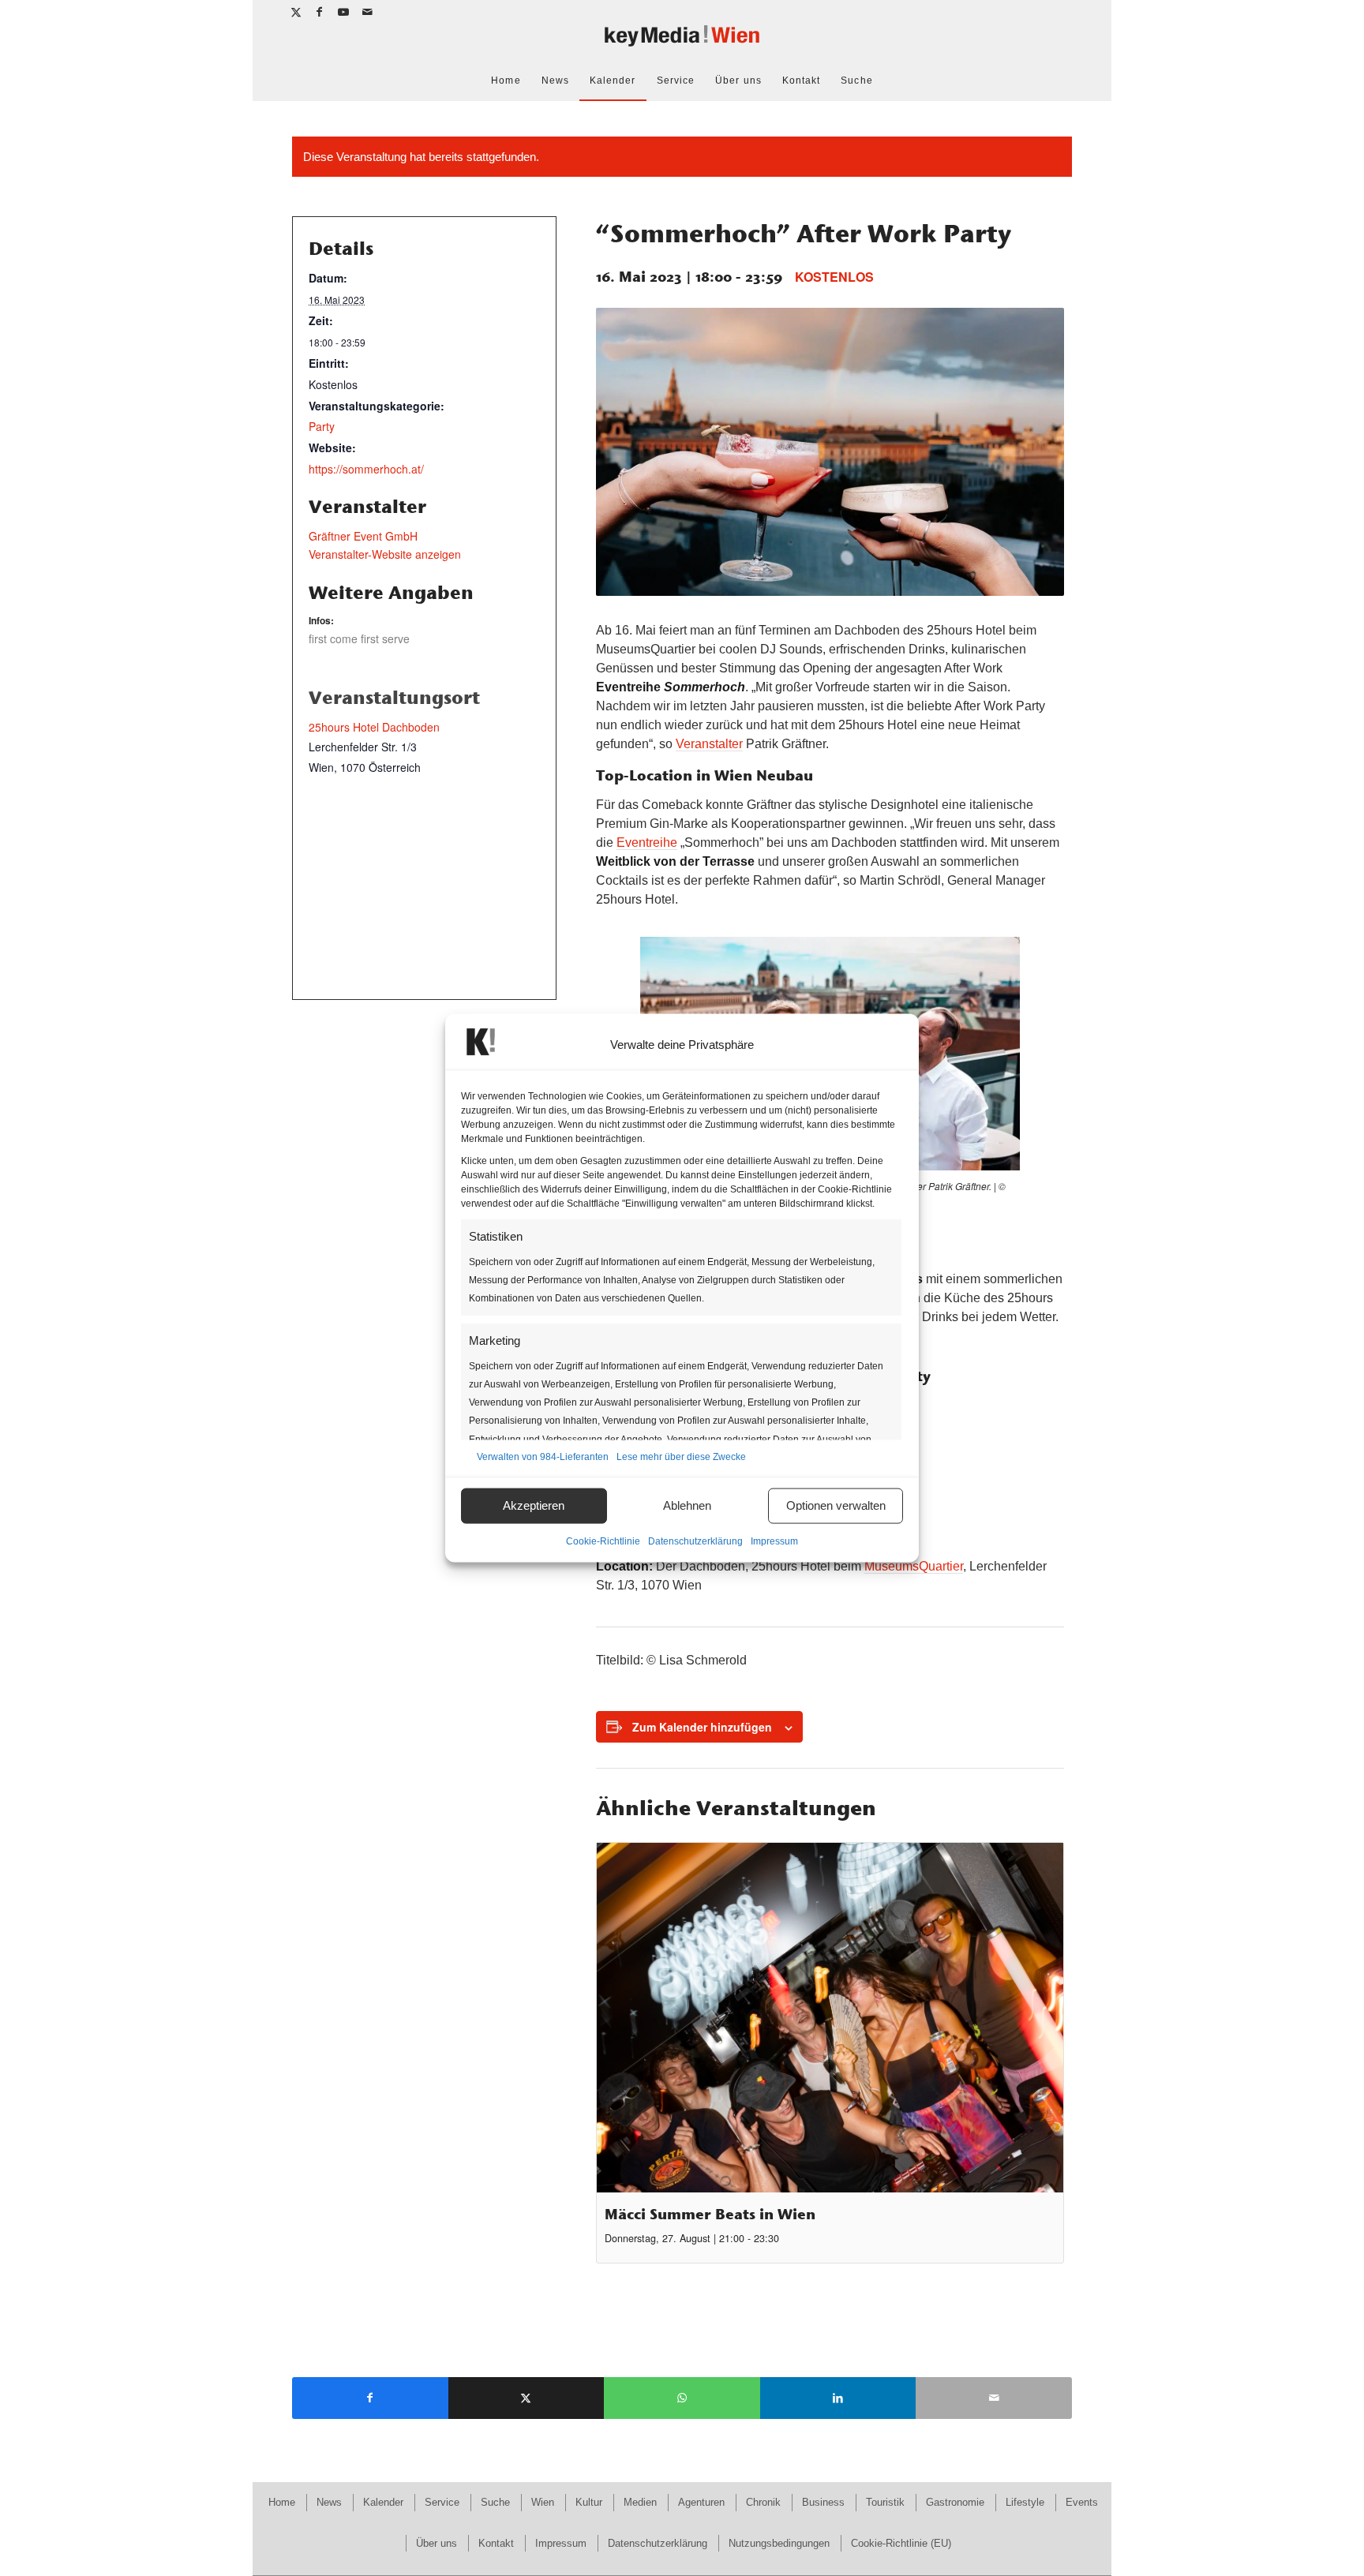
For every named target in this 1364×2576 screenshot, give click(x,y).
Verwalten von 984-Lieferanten (543, 1456)
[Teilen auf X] (526, 2398)
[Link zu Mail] (368, 12)
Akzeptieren (534, 1505)
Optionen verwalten (836, 1505)
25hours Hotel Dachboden (374, 727)
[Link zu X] (296, 12)
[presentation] (830, 2018)
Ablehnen (687, 1505)
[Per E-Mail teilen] (994, 2398)
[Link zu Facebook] (320, 12)
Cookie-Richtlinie (603, 1541)
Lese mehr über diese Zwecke (681, 1456)
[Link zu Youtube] (344, 12)
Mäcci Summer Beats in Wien (710, 2214)
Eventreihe (647, 842)
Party (322, 426)
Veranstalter (709, 744)
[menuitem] (506, 80)
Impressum (774, 1541)
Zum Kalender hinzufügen (702, 1727)
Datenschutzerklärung (695, 1541)
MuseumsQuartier (914, 1566)
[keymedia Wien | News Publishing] (682, 42)
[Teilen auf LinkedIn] (838, 2398)
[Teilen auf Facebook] (370, 2398)
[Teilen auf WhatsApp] (682, 2398)
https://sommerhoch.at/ (366, 469)
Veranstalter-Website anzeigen (385, 554)
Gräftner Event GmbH (363, 536)
